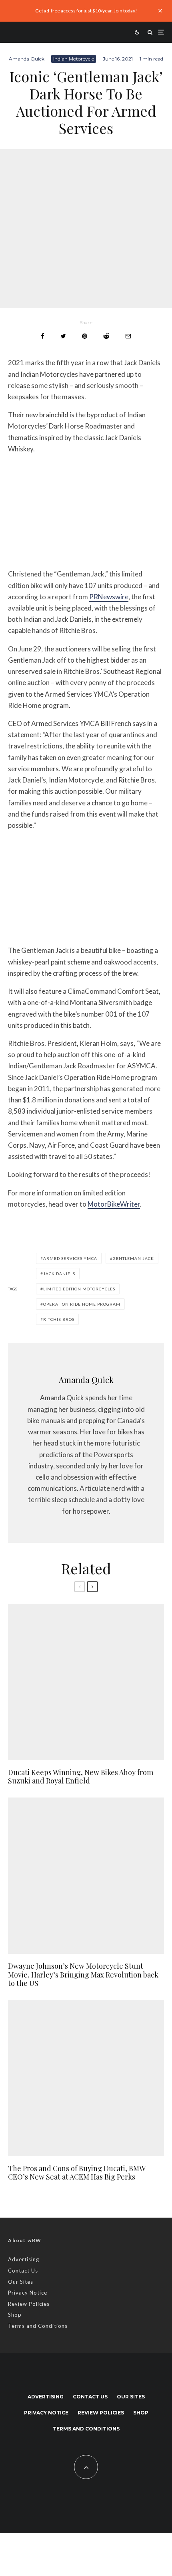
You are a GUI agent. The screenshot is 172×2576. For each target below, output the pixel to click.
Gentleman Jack (133, 1258)
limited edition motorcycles (79, 1289)
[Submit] (106, 336)
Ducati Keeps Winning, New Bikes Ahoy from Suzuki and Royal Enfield (81, 1777)
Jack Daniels (59, 1274)
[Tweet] (63, 336)
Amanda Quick (27, 59)
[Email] (128, 336)
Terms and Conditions (38, 2326)
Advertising (24, 2259)
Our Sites (21, 2282)
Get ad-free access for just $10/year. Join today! (86, 11)
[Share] (43, 336)
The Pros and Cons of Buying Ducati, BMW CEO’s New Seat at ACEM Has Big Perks (77, 2173)
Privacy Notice (28, 2293)
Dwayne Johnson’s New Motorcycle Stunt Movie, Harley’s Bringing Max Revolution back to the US (83, 1975)
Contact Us (23, 2271)
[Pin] (85, 336)
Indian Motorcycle (74, 59)
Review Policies (29, 2304)
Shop (15, 2315)
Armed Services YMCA (70, 1258)
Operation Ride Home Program (82, 1304)
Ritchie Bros (59, 1319)
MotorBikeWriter (114, 1204)
